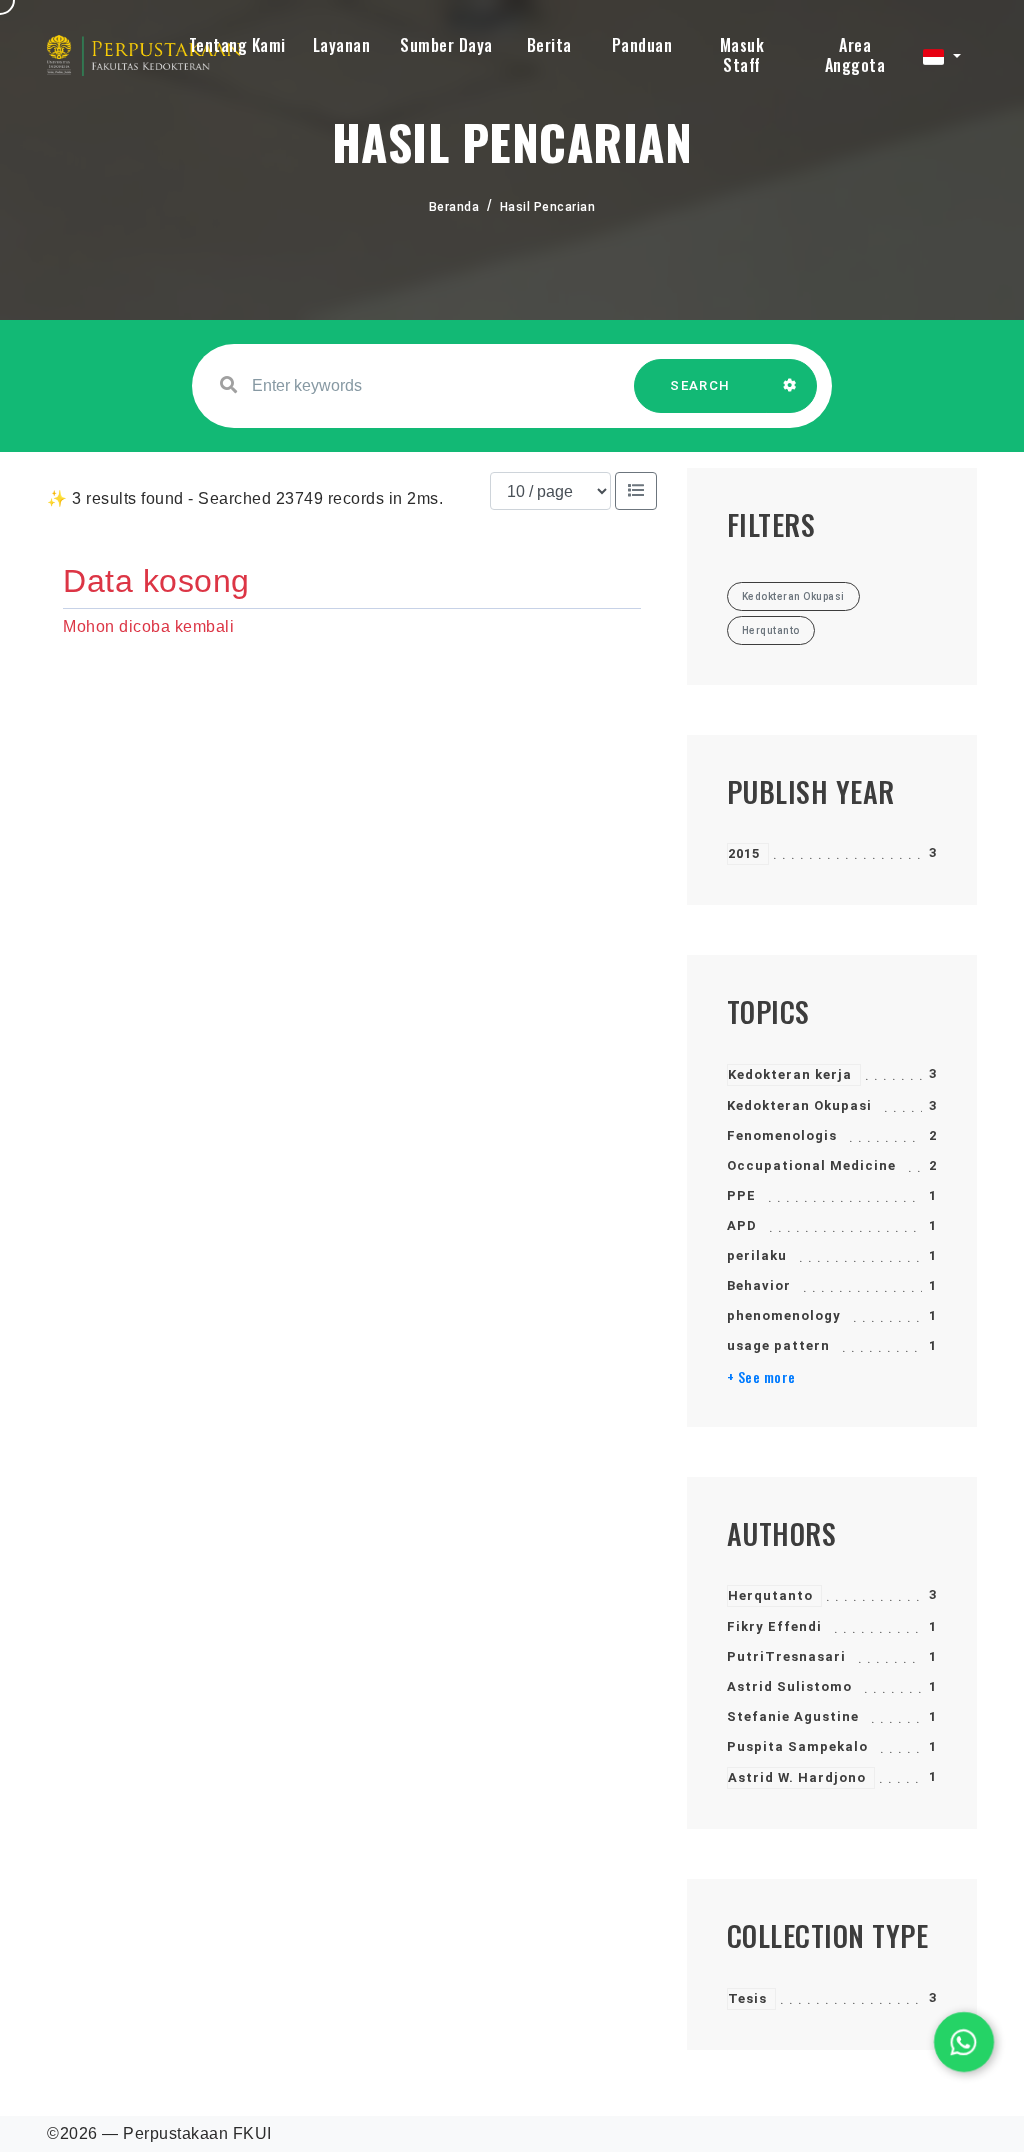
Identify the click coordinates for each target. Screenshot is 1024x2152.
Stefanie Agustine (793, 1716)
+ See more (761, 1377)
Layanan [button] (342, 45)
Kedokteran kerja (790, 1074)
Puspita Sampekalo (797, 1746)
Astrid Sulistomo (789, 1686)
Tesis (747, 1998)
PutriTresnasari (786, 1656)
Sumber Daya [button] (446, 45)
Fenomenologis (782, 1135)
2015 (744, 853)
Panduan (642, 45)
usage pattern (778, 1345)
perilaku (757, 1255)
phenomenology (784, 1315)
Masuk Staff (742, 55)
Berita (549, 45)
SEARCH (700, 385)
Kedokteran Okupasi (799, 1105)
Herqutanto (770, 1595)
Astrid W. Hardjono (797, 1777)
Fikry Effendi (774, 1626)
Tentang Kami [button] (237, 45)
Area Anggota (855, 55)
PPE (741, 1195)
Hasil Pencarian (548, 207)
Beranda (454, 207)
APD (742, 1225)
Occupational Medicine (811, 1165)
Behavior (759, 1285)
